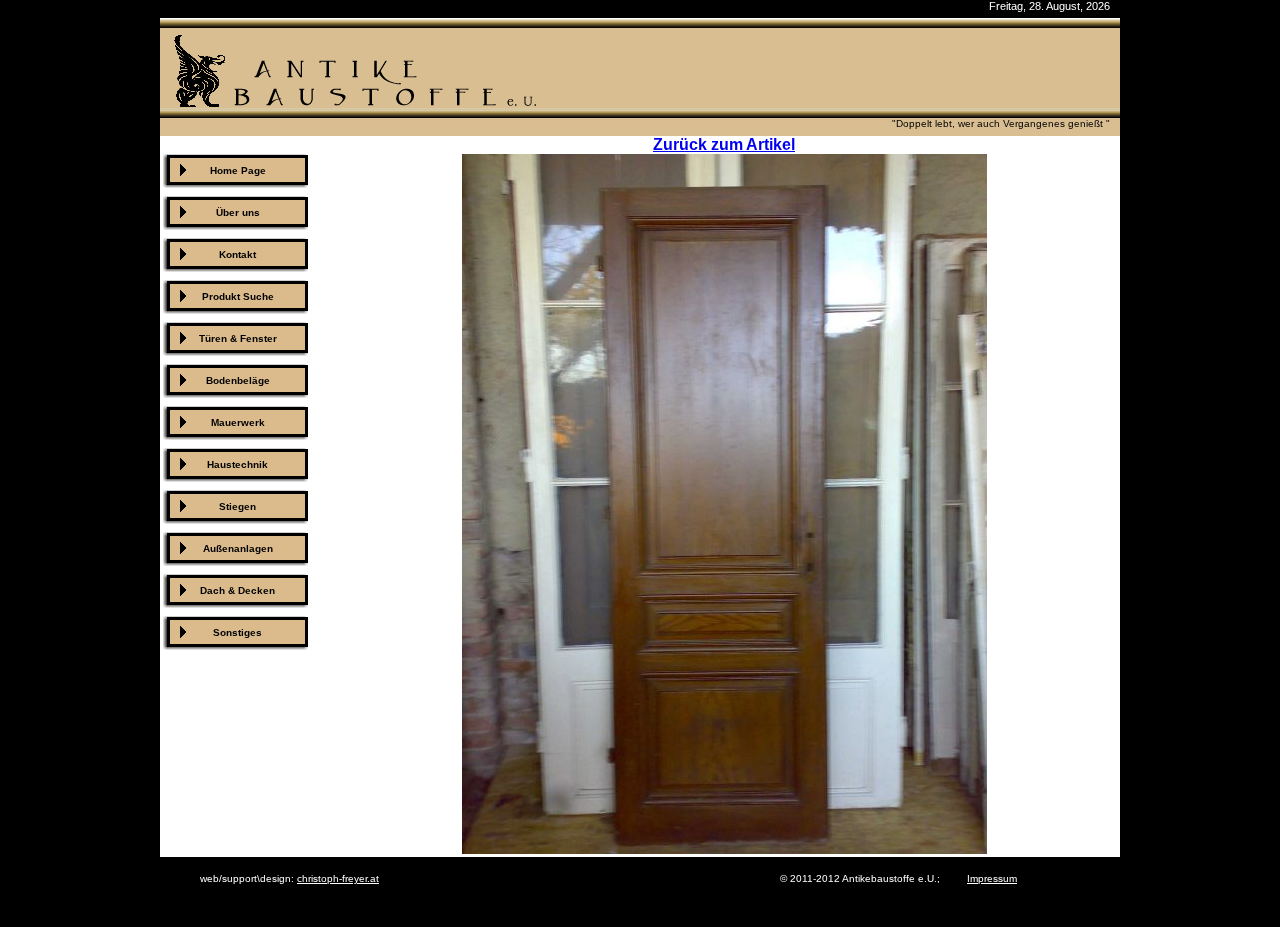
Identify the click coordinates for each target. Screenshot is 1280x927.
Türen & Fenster (238, 338)
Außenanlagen (238, 548)
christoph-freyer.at (338, 878)
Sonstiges (237, 632)
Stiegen (237, 506)
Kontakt (237, 254)
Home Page (238, 170)
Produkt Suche (238, 296)
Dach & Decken (237, 590)
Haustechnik (237, 464)
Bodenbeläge (238, 380)
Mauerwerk (238, 422)
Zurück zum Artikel (724, 144)
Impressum (992, 878)
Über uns (238, 212)
